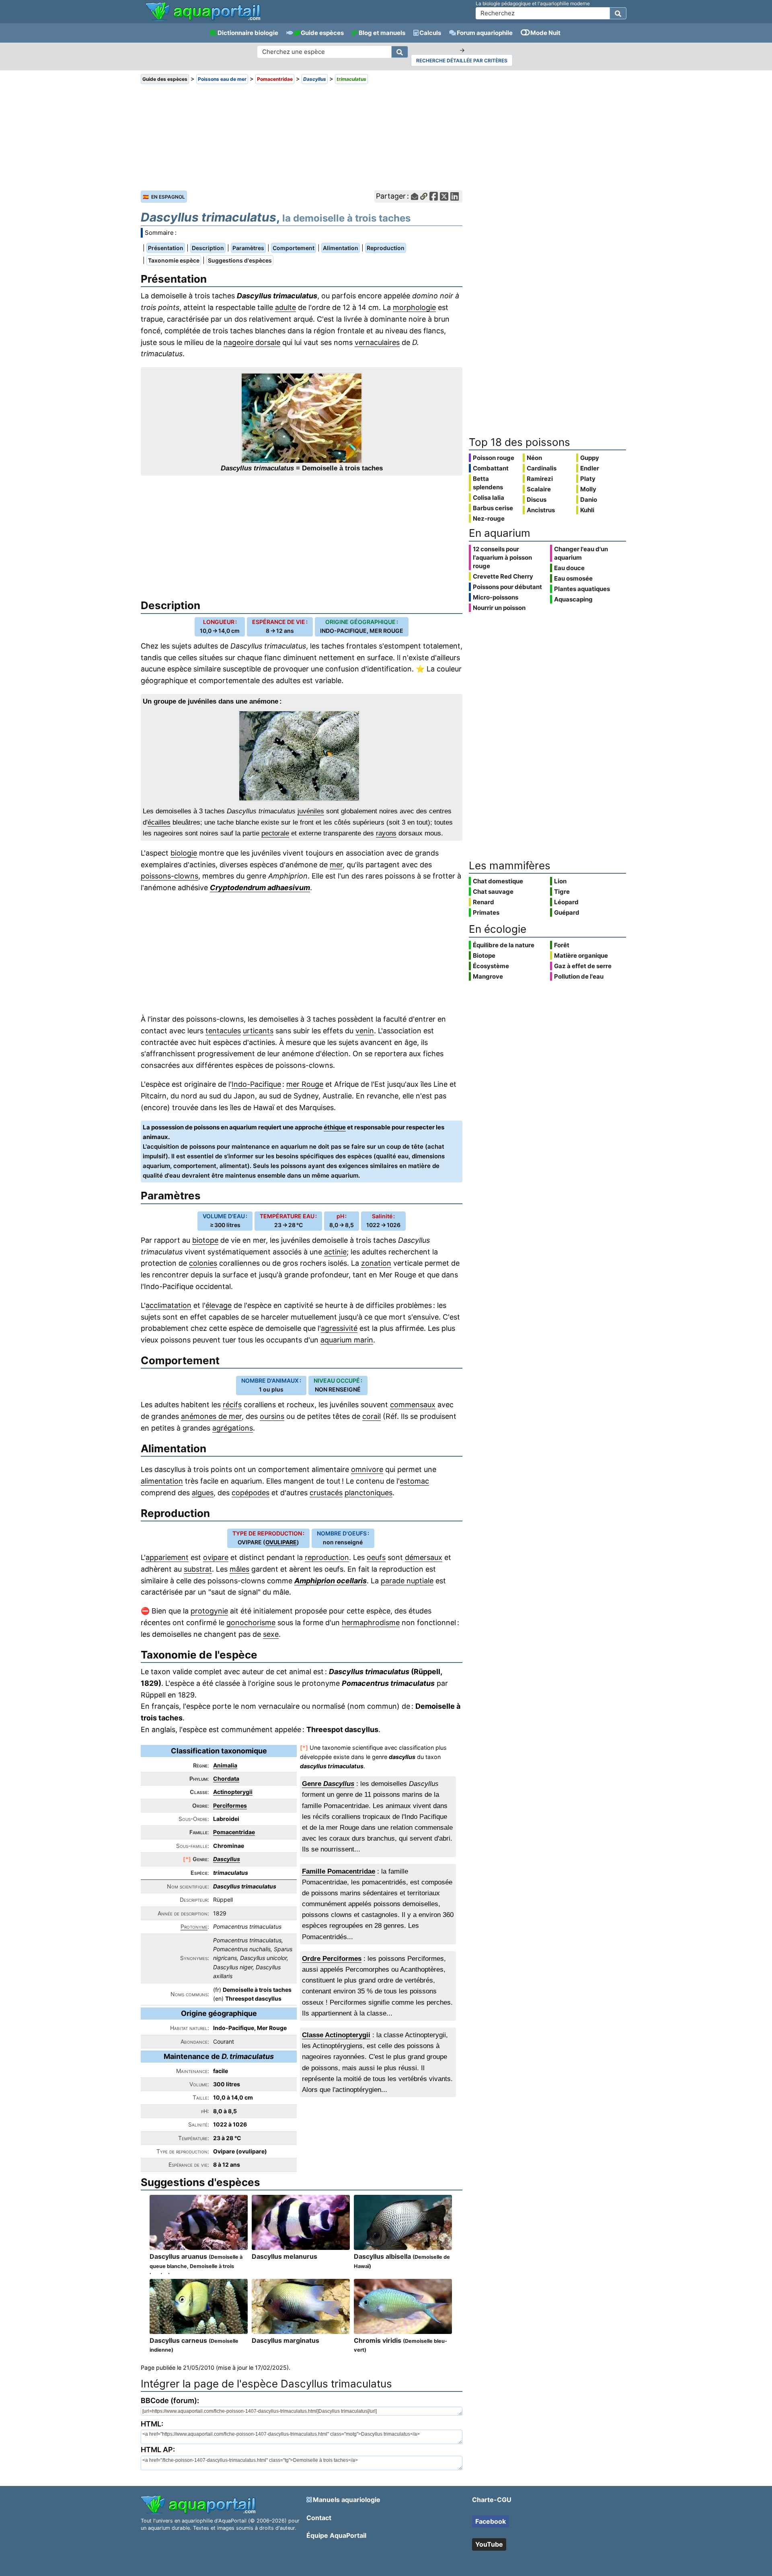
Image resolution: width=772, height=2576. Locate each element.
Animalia (225, 1765)
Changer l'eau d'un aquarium (581, 553)
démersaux (424, 1557)
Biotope (484, 955)
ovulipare (281, 1542)
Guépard (567, 912)
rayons (386, 833)
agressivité (339, 1328)
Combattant (491, 468)
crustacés (326, 1493)
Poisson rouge (494, 458)
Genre (328, 1784)
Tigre (562, 892)
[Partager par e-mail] (415, 196)
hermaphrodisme (371, 1623)
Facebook (491, 2521)
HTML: (152, 2424)
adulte (285, 307)
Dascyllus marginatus (285, 2340)
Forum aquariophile (485, 33)
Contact (319, 2518)
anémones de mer (211, 1416)
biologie (184, 853)
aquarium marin (347, 1340)
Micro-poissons (496, 597)
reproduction (327, 1557)
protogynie (209, 1611)
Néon (534, 458)
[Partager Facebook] (434, 196)
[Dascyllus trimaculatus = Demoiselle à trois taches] (302, 418)
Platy (588, 479)
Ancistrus (541, 510)
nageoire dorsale (252, 342)
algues (203, 1493)
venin (365, 1031)
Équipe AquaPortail (336, 2535)
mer (336, 865)
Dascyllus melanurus (284, 2256)
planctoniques (369, 1493)
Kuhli (587, 510)
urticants (258, 1031)
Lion (560, 881)
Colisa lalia (489, 498)
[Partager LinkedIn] (455, 196)
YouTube (489, 2544)
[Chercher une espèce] (400, 52)
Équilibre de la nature (504, 945)
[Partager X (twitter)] (444, 196)
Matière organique (581, 955)
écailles (159, 822)
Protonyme (194, 1926)
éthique (335, 1127)
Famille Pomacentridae (339, 1871)
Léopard (566, 902)
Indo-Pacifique (256, 1084)
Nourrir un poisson (499, 608)
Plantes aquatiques (582, 589)
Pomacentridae (234, 1832)
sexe (271, 1634)
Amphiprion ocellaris (331, 1581)
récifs (232, 1405)
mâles (239, 1569)
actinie (335, 1252)
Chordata (226, 1779)
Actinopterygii (233, 1792)
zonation (376, 1263)
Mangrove (488, 976)
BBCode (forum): (170, 2401)
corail (372, 1416)
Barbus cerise (493, 508)
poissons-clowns (169, 876)
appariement (167, 1557)
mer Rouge (305, 1084)
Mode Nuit (545, 33)
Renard (484, 902)
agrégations (233, 1428)
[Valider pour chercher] (618, 13)
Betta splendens (488, 483)
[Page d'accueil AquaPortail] (203, 20)
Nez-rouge (489, 518)
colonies (203, 1263)
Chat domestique (498, 881)
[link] (203, 12)
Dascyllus (227, 1859)
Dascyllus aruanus (196, 2265)
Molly (588, 489)
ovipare (216, 1557)
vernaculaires (377, 342)
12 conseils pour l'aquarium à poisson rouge (502, 557)
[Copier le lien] (424, 196)
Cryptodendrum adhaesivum (260, 888)
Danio (589, 500)
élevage (219, 1305)
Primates (486, 912)
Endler (590, 468)
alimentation (162, 1481)
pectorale (275, 833)
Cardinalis (542, 468)
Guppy (590, 458)
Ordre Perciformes (332, 1959)
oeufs (376, 1557)
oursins (272, 1416)
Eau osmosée (573, 578)
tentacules (223, 1031)
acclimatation (168, 1305)
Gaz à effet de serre (583, 966)
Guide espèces (322, 33)
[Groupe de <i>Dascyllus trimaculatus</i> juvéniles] (302, 756)
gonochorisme (251, 1623)
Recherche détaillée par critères (462, 61)
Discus (537, 500)
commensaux (413, 1405)
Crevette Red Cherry (503, 576)
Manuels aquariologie (347, 2500)
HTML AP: (158, 2450)
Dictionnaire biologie (248, 33)
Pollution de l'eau (579, 976)
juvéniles (311, 811)
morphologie (414, 307)
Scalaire (539, 489)
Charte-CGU (492, 2500)
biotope (205, 1240)
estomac (414, 1481)
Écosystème (491, 966)
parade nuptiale (407, 1581)
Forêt (562, 945)
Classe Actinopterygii (336, 2035)
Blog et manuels (382, 33)
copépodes (250, 1493)
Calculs (430, 33)
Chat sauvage (493, 892)
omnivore (367, 1469)
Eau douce (569, 568)
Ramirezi (540, 479)
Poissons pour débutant (507, 587)
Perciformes (230, 1805)
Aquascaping (573, 599)
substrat (198, 1569)
